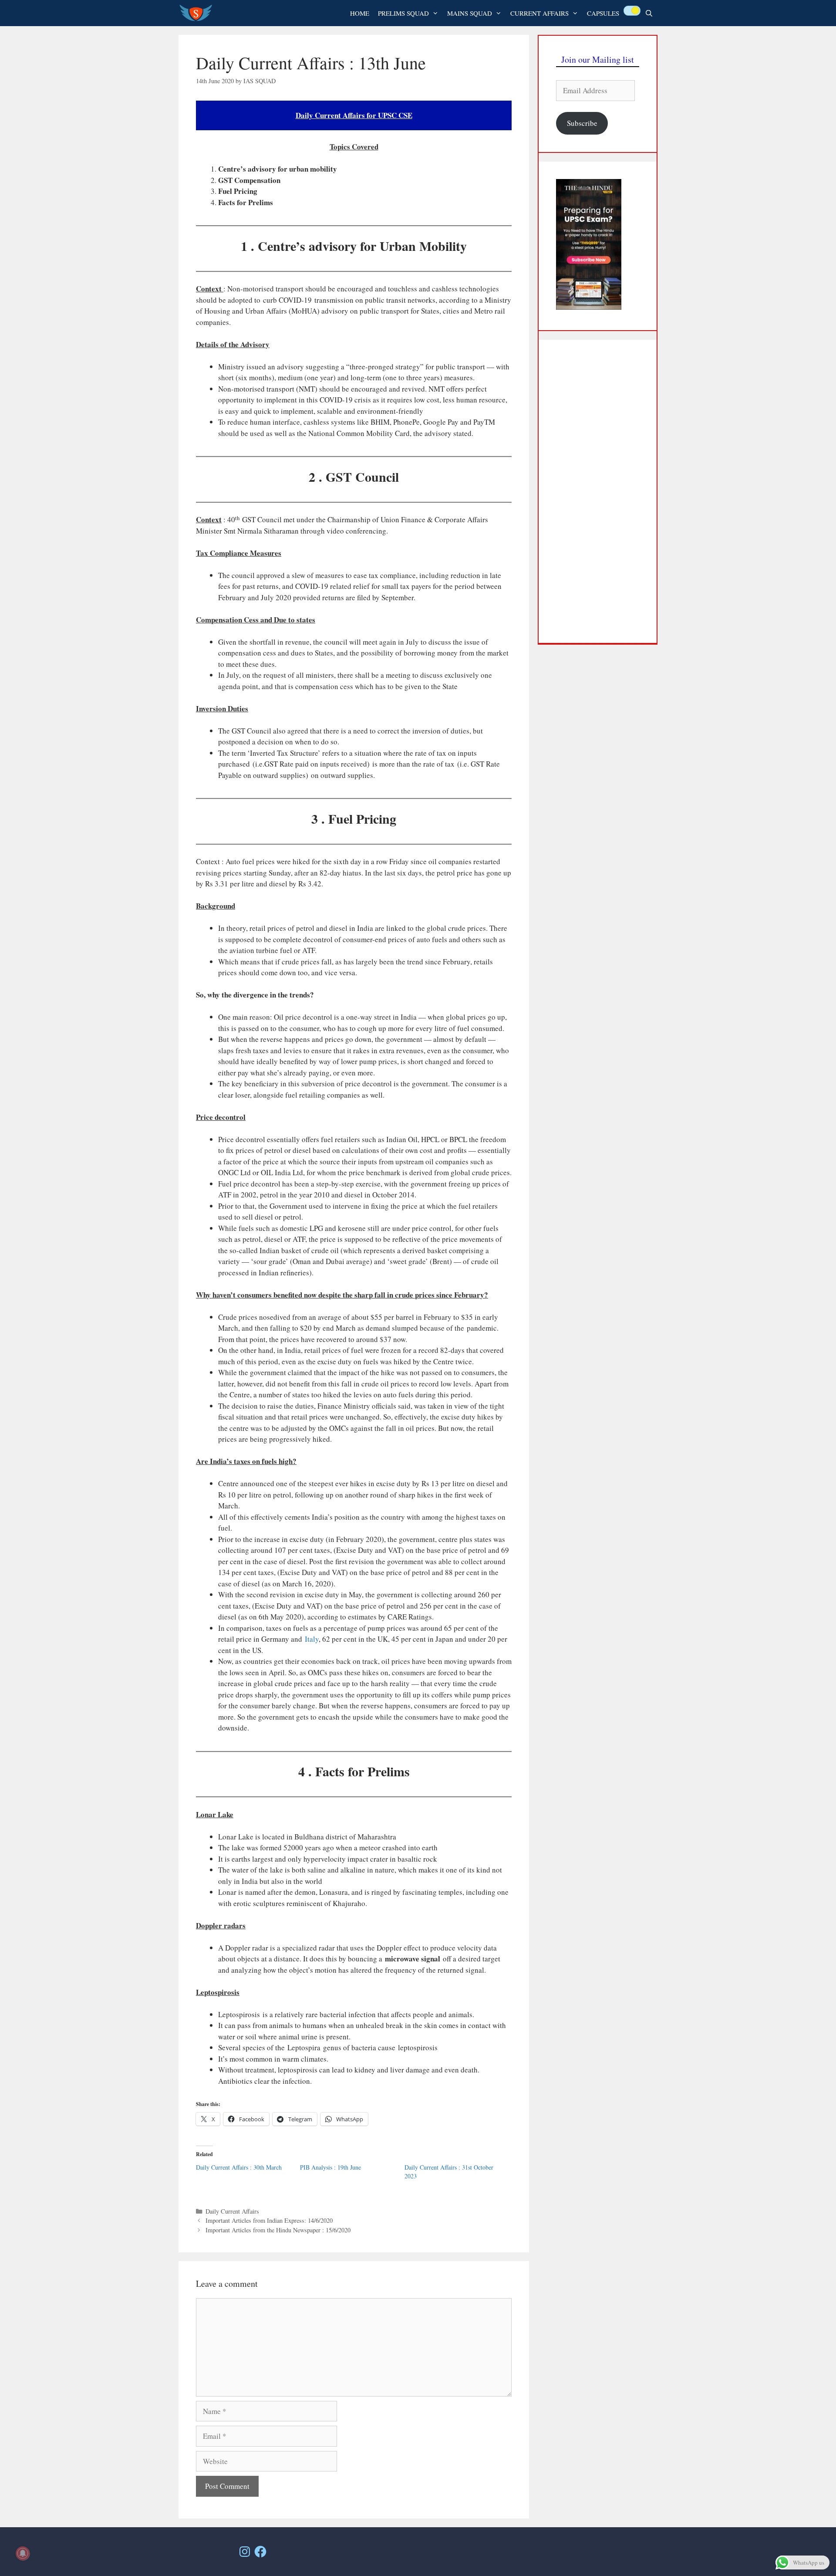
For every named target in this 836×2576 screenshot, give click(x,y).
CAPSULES (603, 13)
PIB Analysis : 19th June (330, 2167)
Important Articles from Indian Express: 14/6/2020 (269, 2220)
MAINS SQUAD (470, 13)
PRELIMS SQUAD (403, 13)
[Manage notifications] (23, 2553)
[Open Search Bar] (649, 13)
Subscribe (582, 123)
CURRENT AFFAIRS (539, 13)
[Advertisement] (598, 491)
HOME (360, 13)
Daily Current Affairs (232, 2211)
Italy (312, 1639)
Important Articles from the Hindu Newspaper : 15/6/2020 (278, 2230)
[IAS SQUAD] (198, 13)
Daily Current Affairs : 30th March (239, 2167)
